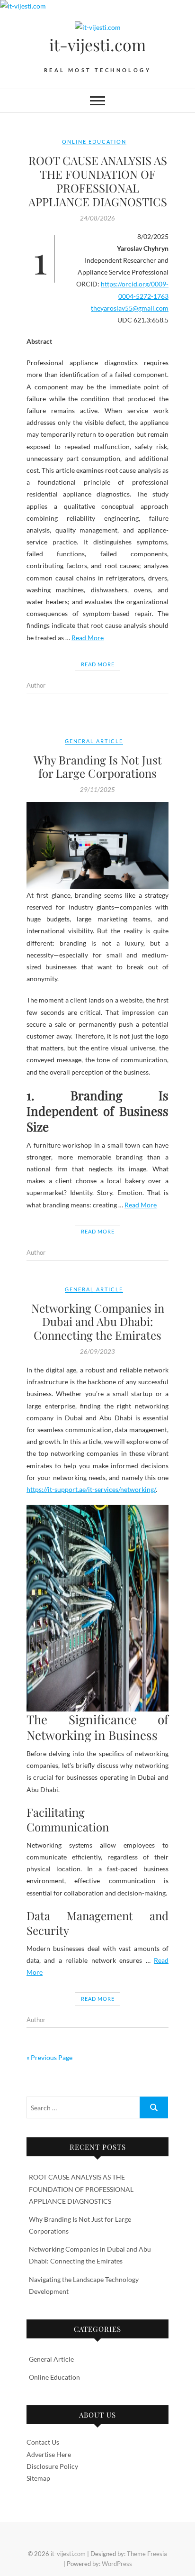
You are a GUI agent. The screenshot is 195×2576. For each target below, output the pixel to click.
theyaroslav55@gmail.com (130, 308)
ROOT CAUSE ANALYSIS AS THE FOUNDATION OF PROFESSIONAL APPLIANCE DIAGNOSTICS (98, 181)
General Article (94, 741)
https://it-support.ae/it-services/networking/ (91, 1489)
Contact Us (43, 2442)
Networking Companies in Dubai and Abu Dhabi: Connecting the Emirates (98, 1322)
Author (36, 685)
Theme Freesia (147, 2554)
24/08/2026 (97, 218)
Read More (88, 638)
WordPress (117, 2564)
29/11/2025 (97, 790)
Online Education (94, 142)
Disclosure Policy (52, 2466)
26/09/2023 (97, 1352)
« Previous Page (49, 2057)
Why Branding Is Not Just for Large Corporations (98, 767)
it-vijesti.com (97, 45)
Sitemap (38, 2478)
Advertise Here (49, 2454)
